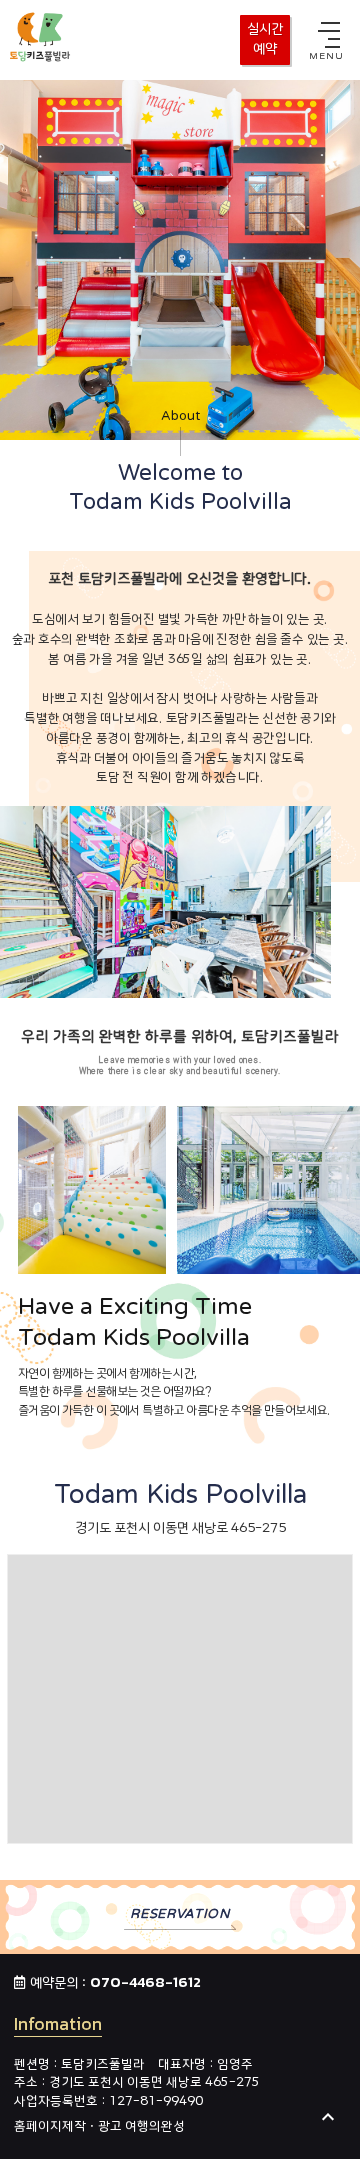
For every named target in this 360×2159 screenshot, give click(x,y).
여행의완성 (155, 2126)
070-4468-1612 (145, 1982)
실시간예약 (265, 39)
